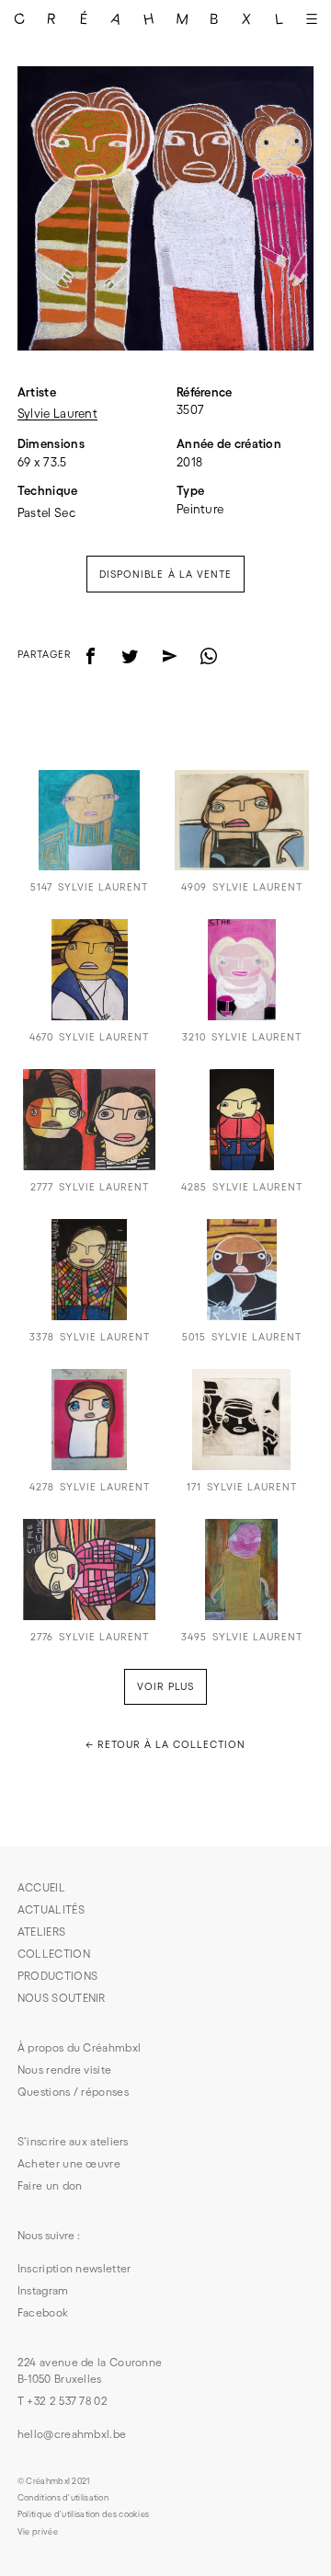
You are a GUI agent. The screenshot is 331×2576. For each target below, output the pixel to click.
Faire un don (50, 2185)
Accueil (41, 1887)
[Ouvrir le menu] (312, 18)
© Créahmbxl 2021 (54, 2481)
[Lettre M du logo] (182, 18)
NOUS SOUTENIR (62, 1998)
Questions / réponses (73, 2092)
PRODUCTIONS (57, 1976)
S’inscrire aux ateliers (73, 2141)
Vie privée (38, 2532)
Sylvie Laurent (57, 414)
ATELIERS (41, 1932)
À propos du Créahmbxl (79, 2047)
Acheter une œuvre (69, 2163)
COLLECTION (54, 1954)
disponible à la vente (165, 574)
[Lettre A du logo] (116, 18)
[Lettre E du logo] (84, 18)
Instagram (43, 2290)
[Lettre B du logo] (214, 18)
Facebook (43, 2312)
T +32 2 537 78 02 (63, 2401)
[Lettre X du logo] (247, 18)
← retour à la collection (165, 1744)
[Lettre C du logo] (19, 18)
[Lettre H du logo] (149, 18)
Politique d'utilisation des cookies (84, 2514)
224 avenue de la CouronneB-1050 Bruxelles (90, 2370)
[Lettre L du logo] (279, 18)
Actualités (51, 1909)
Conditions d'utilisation (63, 2498)
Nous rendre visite (64, 2070)
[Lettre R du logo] (51, 18)
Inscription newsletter (74, 2268)
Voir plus (165, 1686)
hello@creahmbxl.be (72, 2434)
